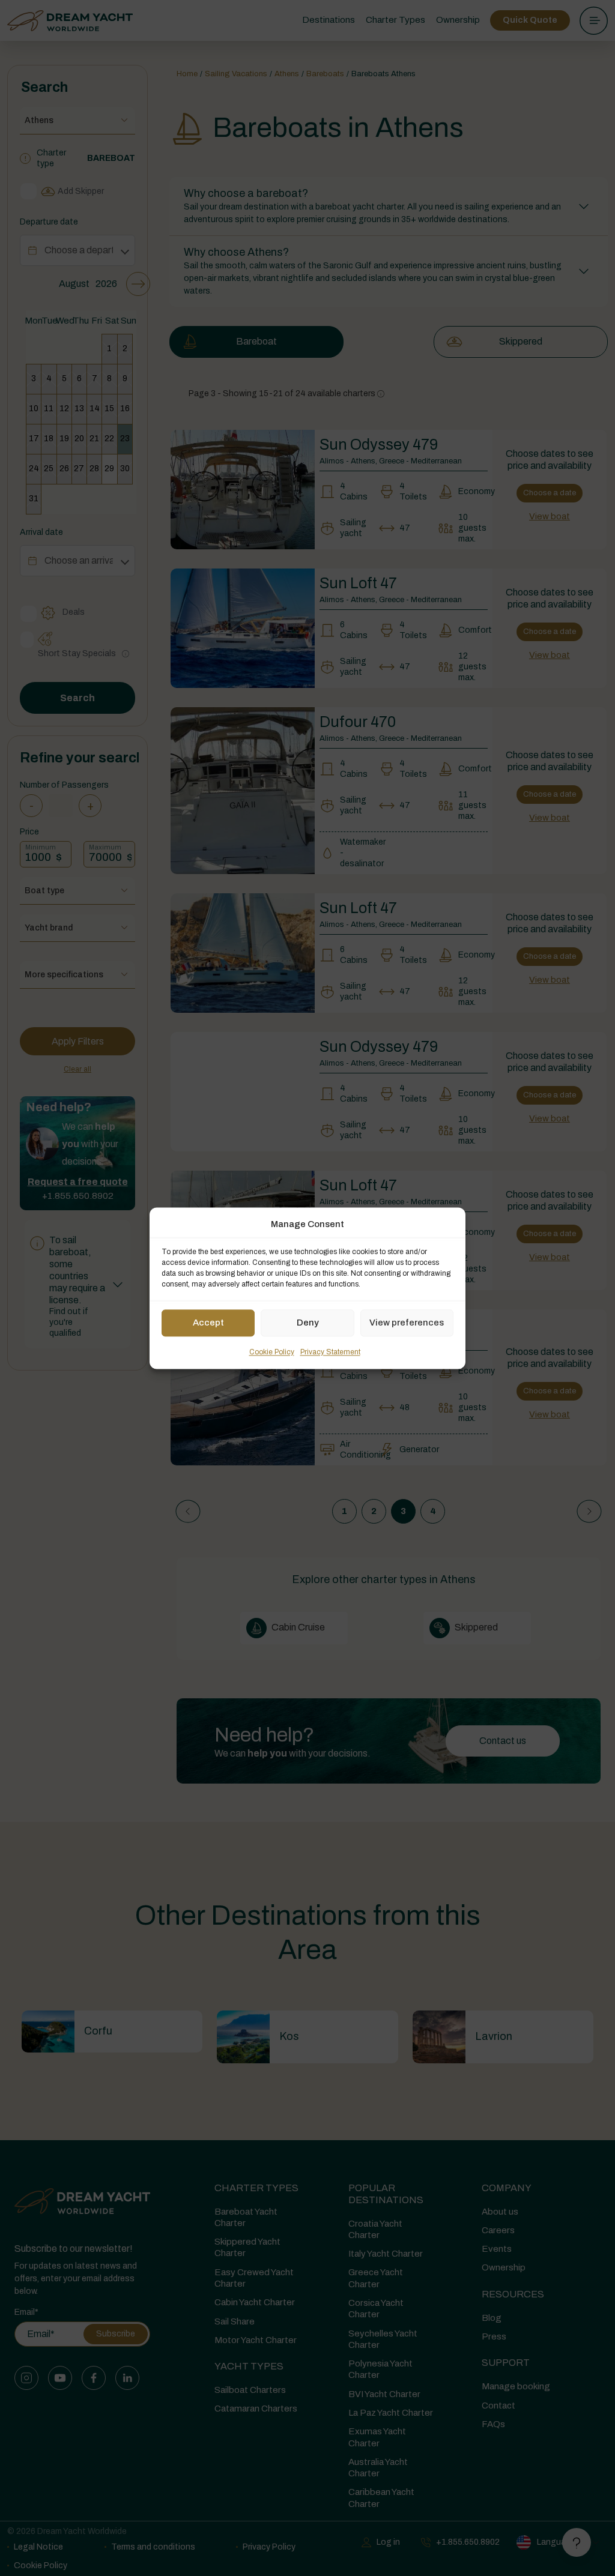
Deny (308, 1323)
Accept (208, 1323)
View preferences (407, 1323)
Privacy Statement (330, 1352)
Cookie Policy (272, 1352)
